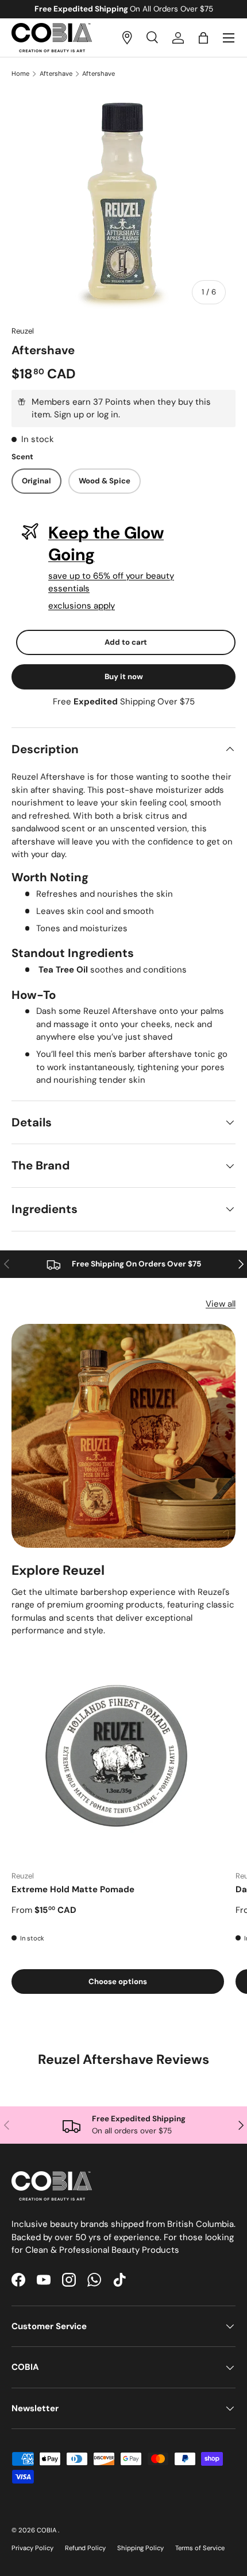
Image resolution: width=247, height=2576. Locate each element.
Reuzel (23, 331)
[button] (203, 38)
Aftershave (56, 74)
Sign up (69, 415)
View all (221, 1304)
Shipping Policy (140, 2548)
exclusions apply (82, 606)
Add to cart (126, 642)
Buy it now (124, 677)
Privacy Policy (32, 2548)
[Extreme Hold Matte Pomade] (118, 1755)
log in (108, 415)
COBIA (47, 2530)
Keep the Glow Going (106, 544)
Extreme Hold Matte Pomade (73, 1889)
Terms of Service (200, 2548)
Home (20, 74)
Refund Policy (85, 2548)
